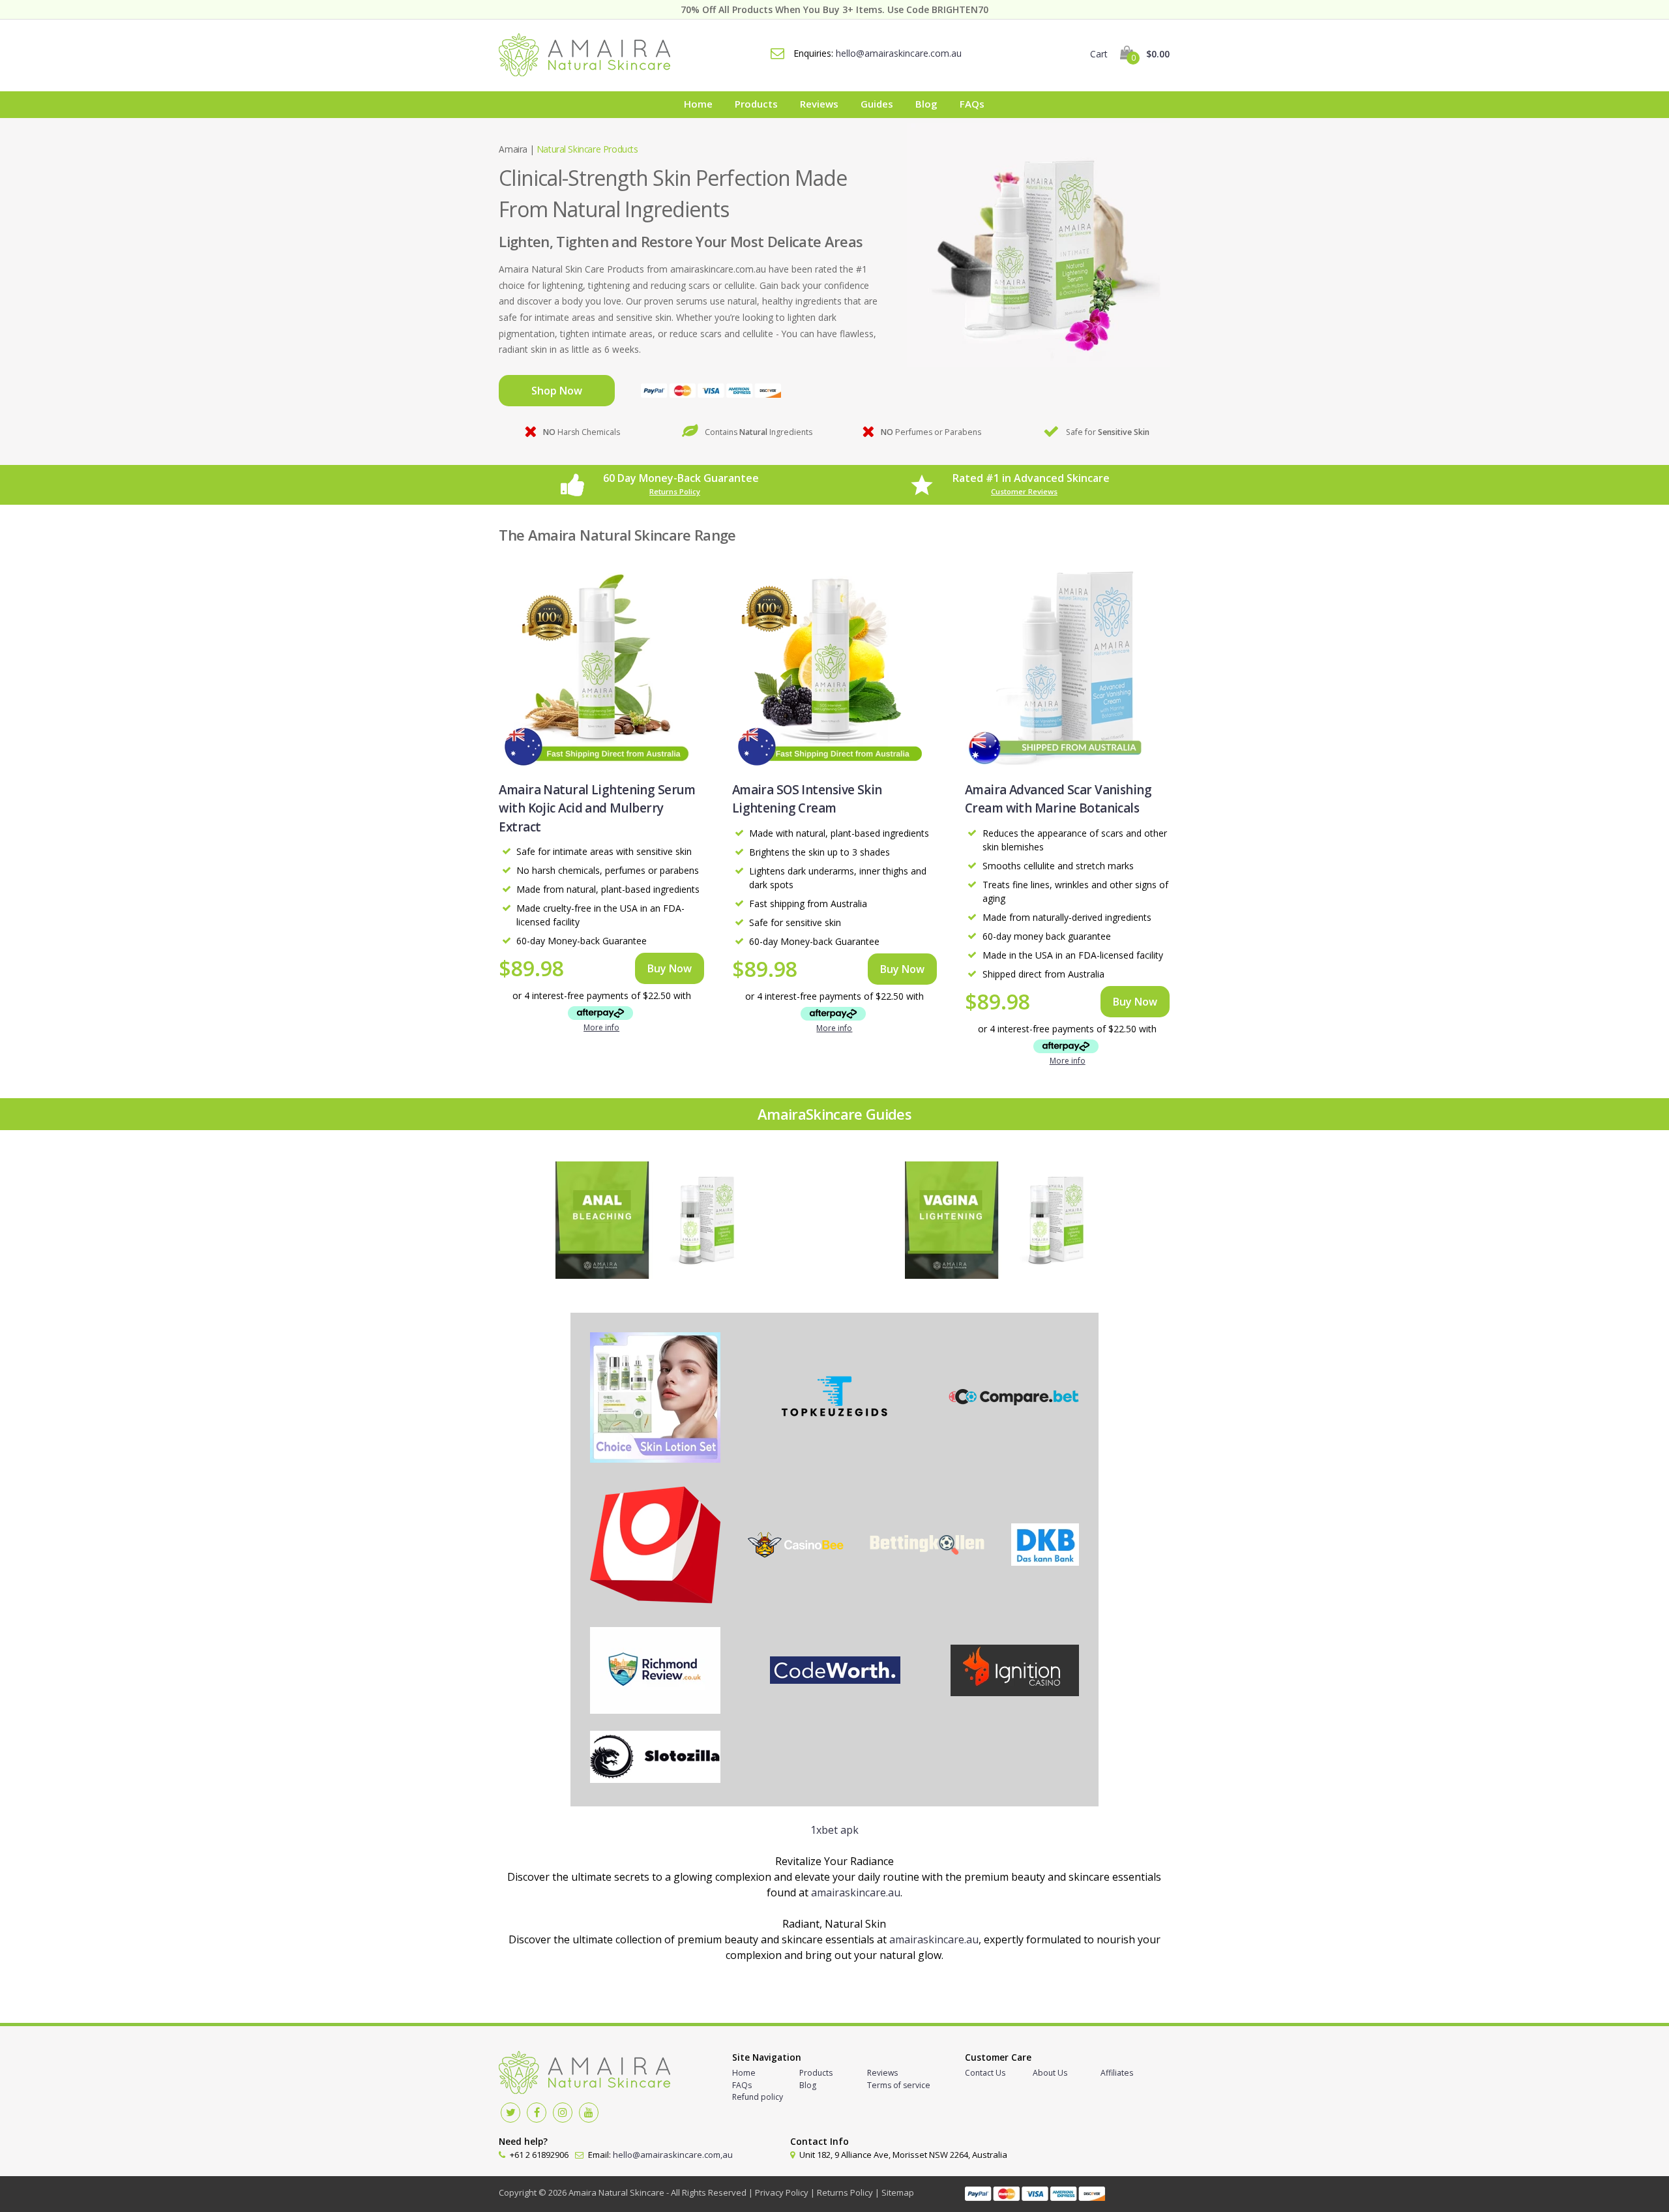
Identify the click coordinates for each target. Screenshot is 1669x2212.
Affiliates (1117, 2073)
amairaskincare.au (856, 1892)
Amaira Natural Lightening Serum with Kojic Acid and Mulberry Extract (597, 808)
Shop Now (557, 391)
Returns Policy (675, 491)
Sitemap (898, 2192)
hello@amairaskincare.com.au (899, 53)
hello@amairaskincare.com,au (673, 2155)
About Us (1050, 2073)
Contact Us (985, 2073)
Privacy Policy (782, 2192)
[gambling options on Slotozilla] (655, 1759)
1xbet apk (834, 1830)
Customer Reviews (1024, 491)
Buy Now (670, 968)
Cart (1130, 54)
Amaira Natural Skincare (616, 2192)
